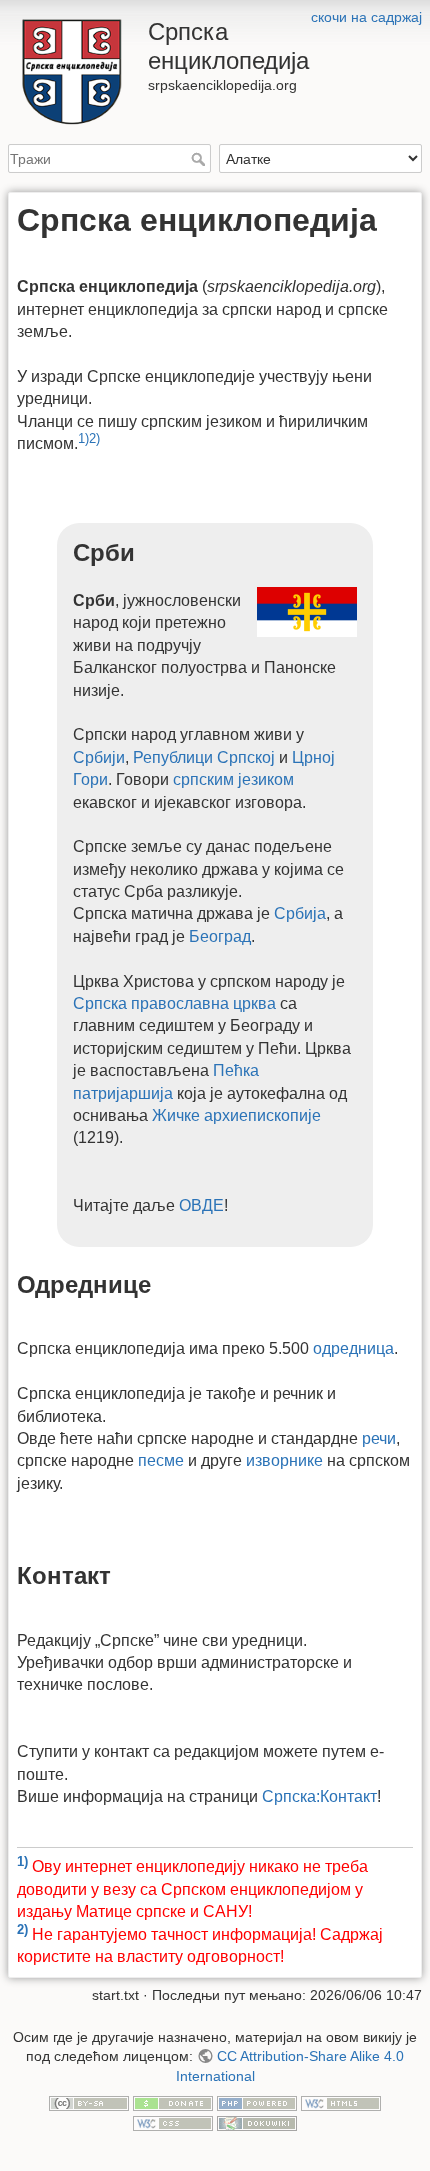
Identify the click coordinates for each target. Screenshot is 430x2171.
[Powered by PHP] (257, 2102)
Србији (99, 757)
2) (94, 438)
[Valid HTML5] (341, 2102)
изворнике (284, 1460)
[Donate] (173, 2102)
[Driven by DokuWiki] (257, 2122)
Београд (220, 936)
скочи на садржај (366, 17)
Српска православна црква (174, 1003)
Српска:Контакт (319, 1796)
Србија (300, 913)
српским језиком (233, 779)
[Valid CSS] (173, 2122)
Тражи (200, 159)
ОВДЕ (201, 1205)
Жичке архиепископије (236, 1115)
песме (161, 1460)
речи (379, 1438)
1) (83, 438)
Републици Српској (204, 757)
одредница (353, 1348)
